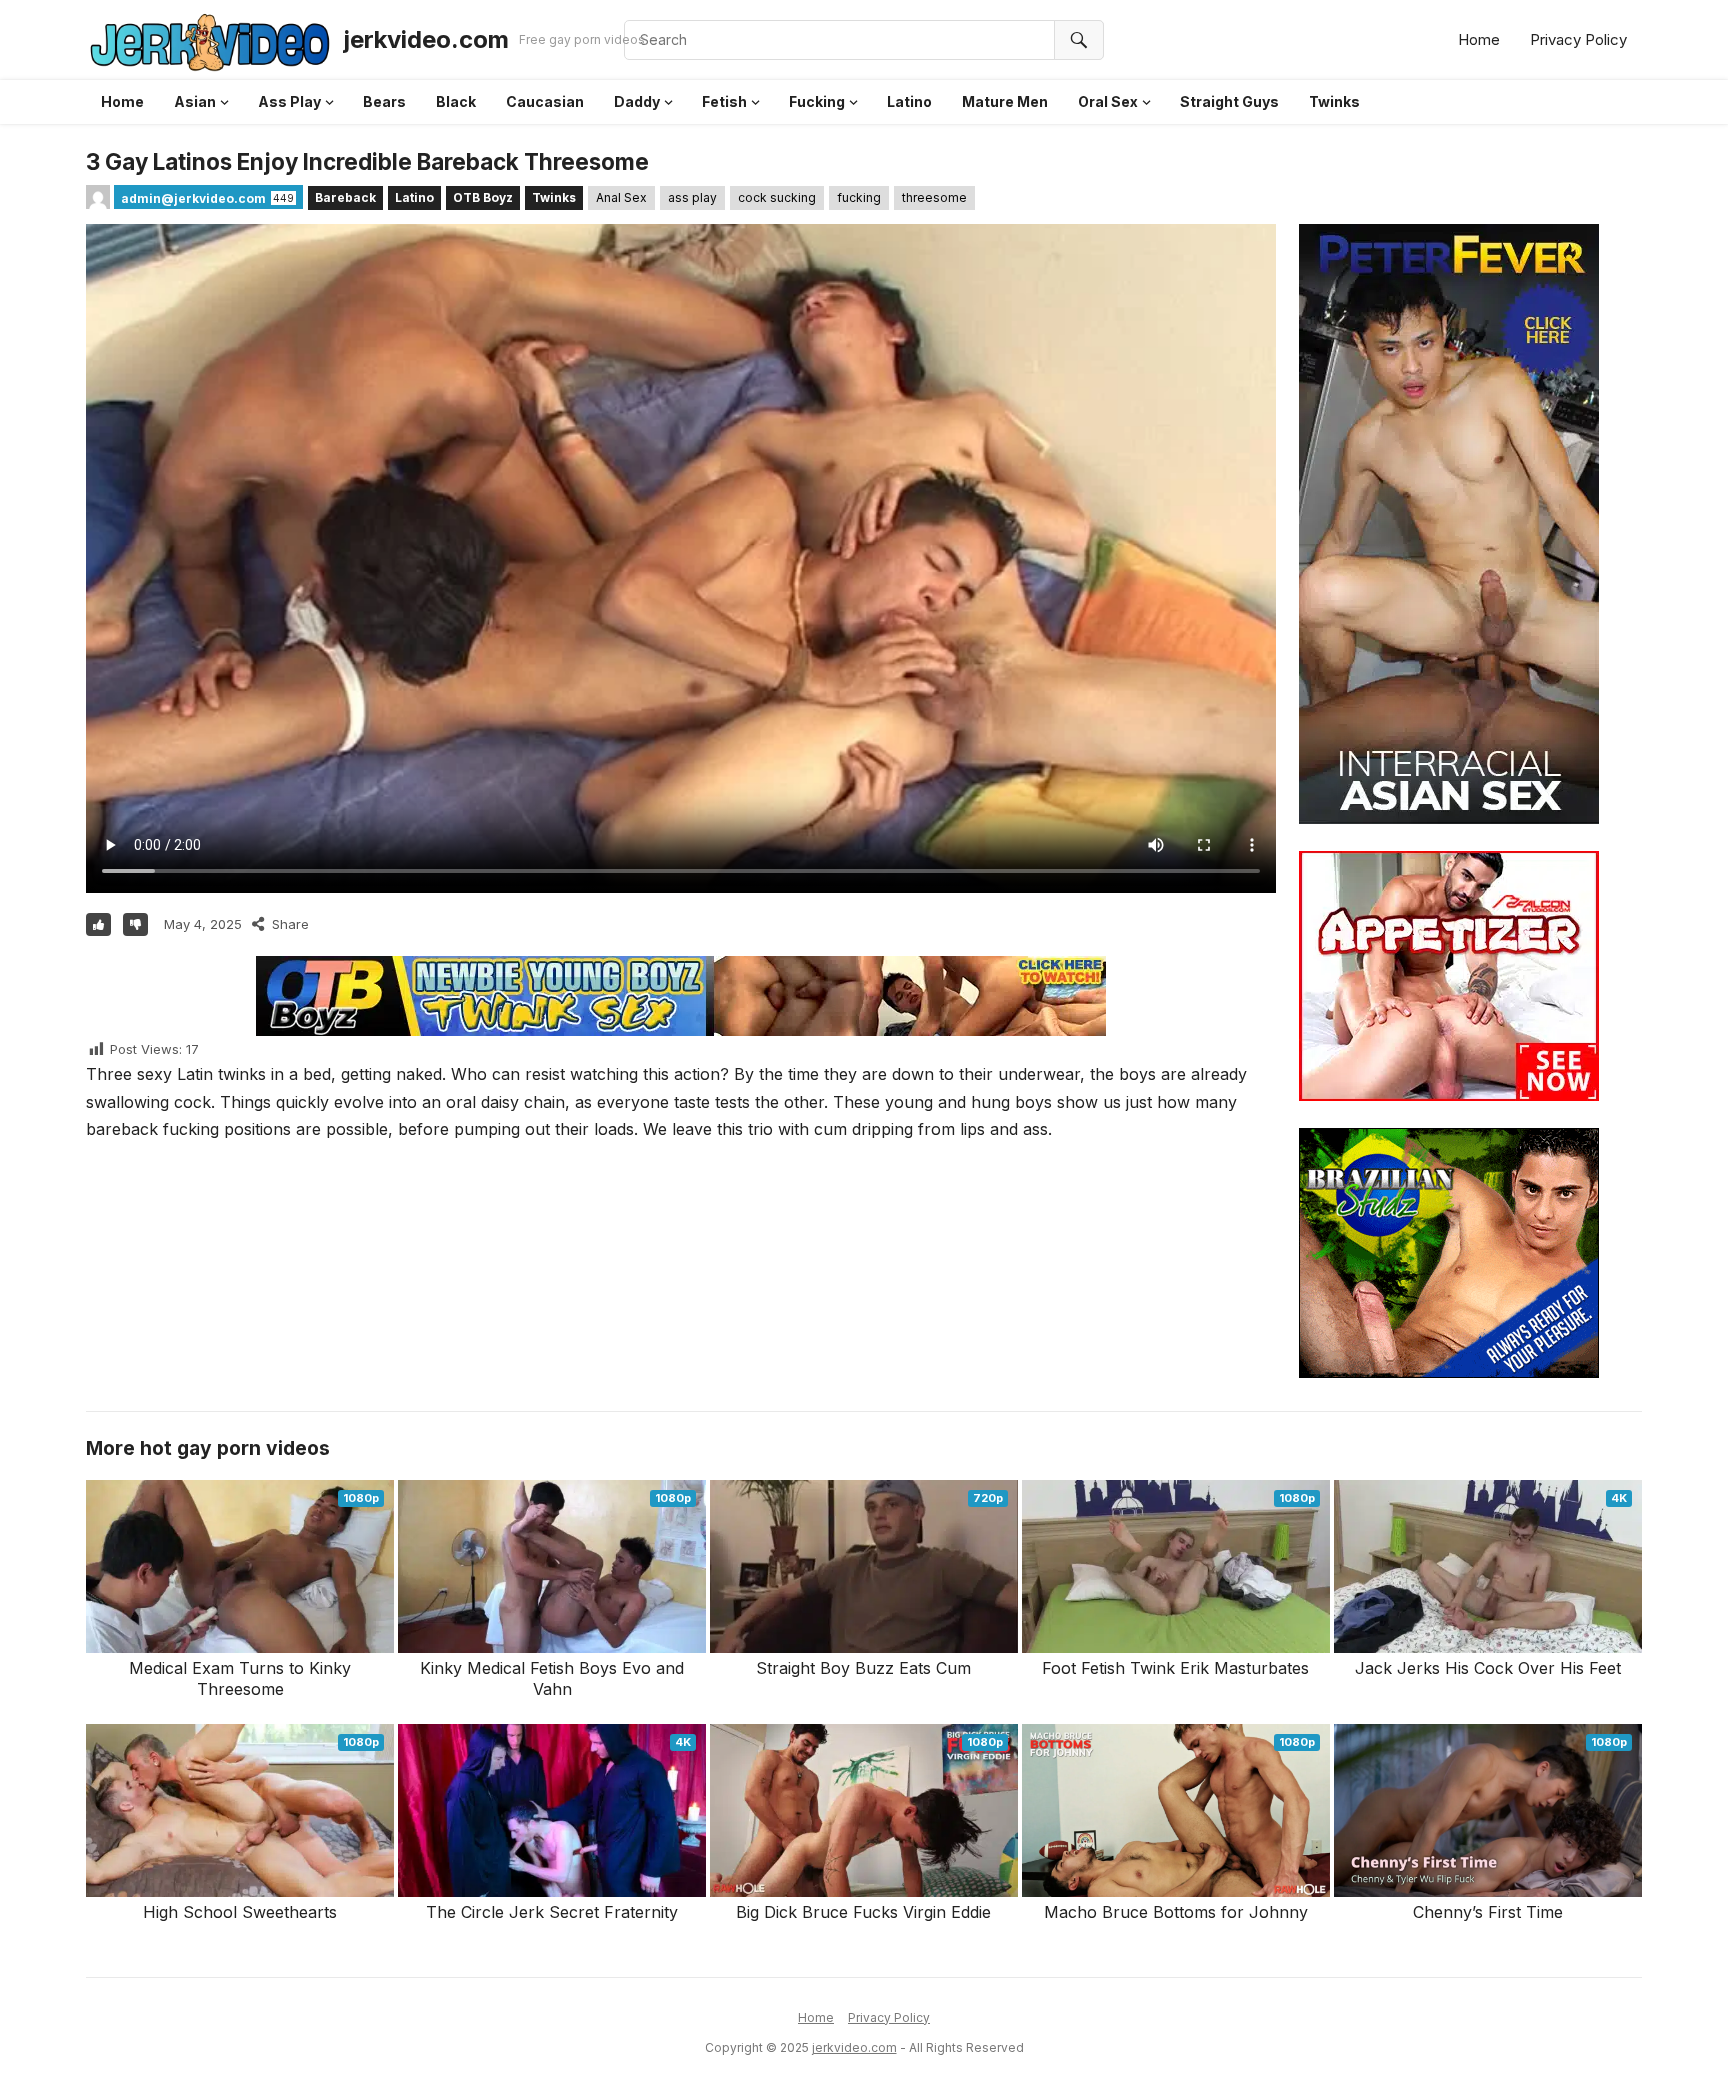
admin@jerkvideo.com (193, 198)
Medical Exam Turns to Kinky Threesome (240, 1678)
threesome (934, 197)
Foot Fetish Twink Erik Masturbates (1175, 1668)
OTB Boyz (483, 197)
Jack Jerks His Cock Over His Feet (1488, 1668)
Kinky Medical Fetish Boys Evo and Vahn (552, 1678)
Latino (909, 101)
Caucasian (545, 101)
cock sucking (777, 197)
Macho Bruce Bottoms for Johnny (1176, 1912)
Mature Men (1005, 101)
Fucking (817, 101)
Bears (384, 101)
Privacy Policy (1578, 39)
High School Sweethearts (240, 1912)
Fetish (724, 101)
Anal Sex (621, 197)
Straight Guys (1229, 101)
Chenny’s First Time (1488, 1912)
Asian (195, 101)
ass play (692, 197)
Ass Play (289, 101)
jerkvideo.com (426, 39)
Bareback (345, 197)
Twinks (1334, 101)
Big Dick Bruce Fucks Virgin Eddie (863, 1912)
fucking (859, 197)
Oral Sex (1108, 101)
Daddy (637, 101)
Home (1479, 39)
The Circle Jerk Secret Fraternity (552, 1912)
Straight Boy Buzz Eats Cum (863, 1668)
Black (456, 101)
